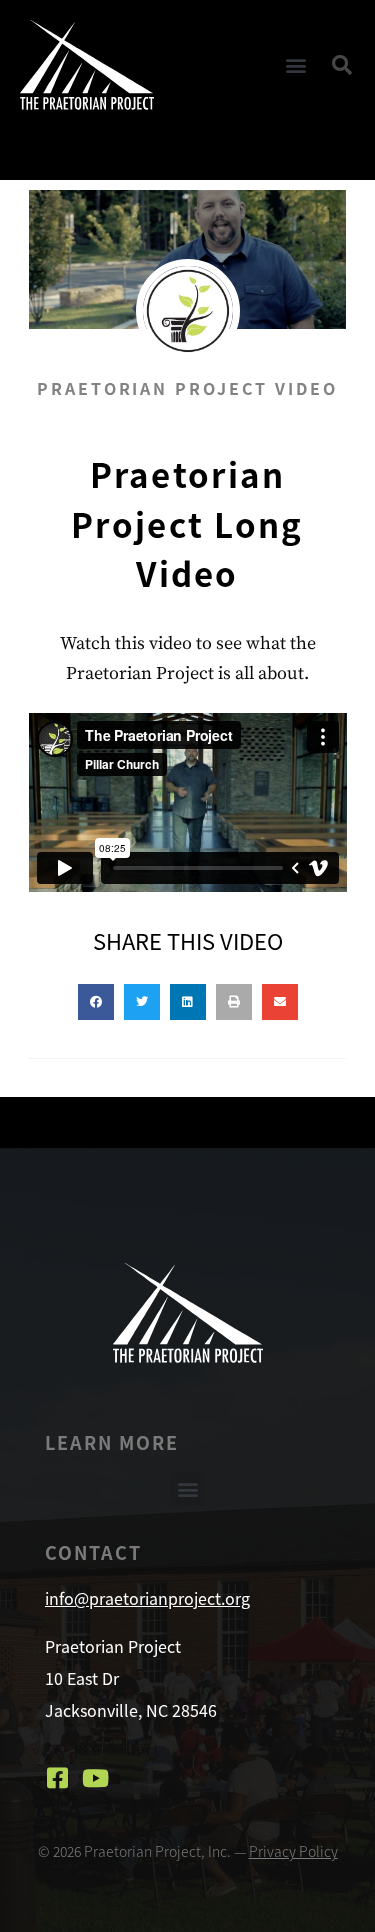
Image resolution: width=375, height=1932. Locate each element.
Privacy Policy (293, 1851)
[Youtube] (95, 1778)
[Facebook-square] (57, 1778)
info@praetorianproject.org (147, 1598)
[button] (296, 64)
